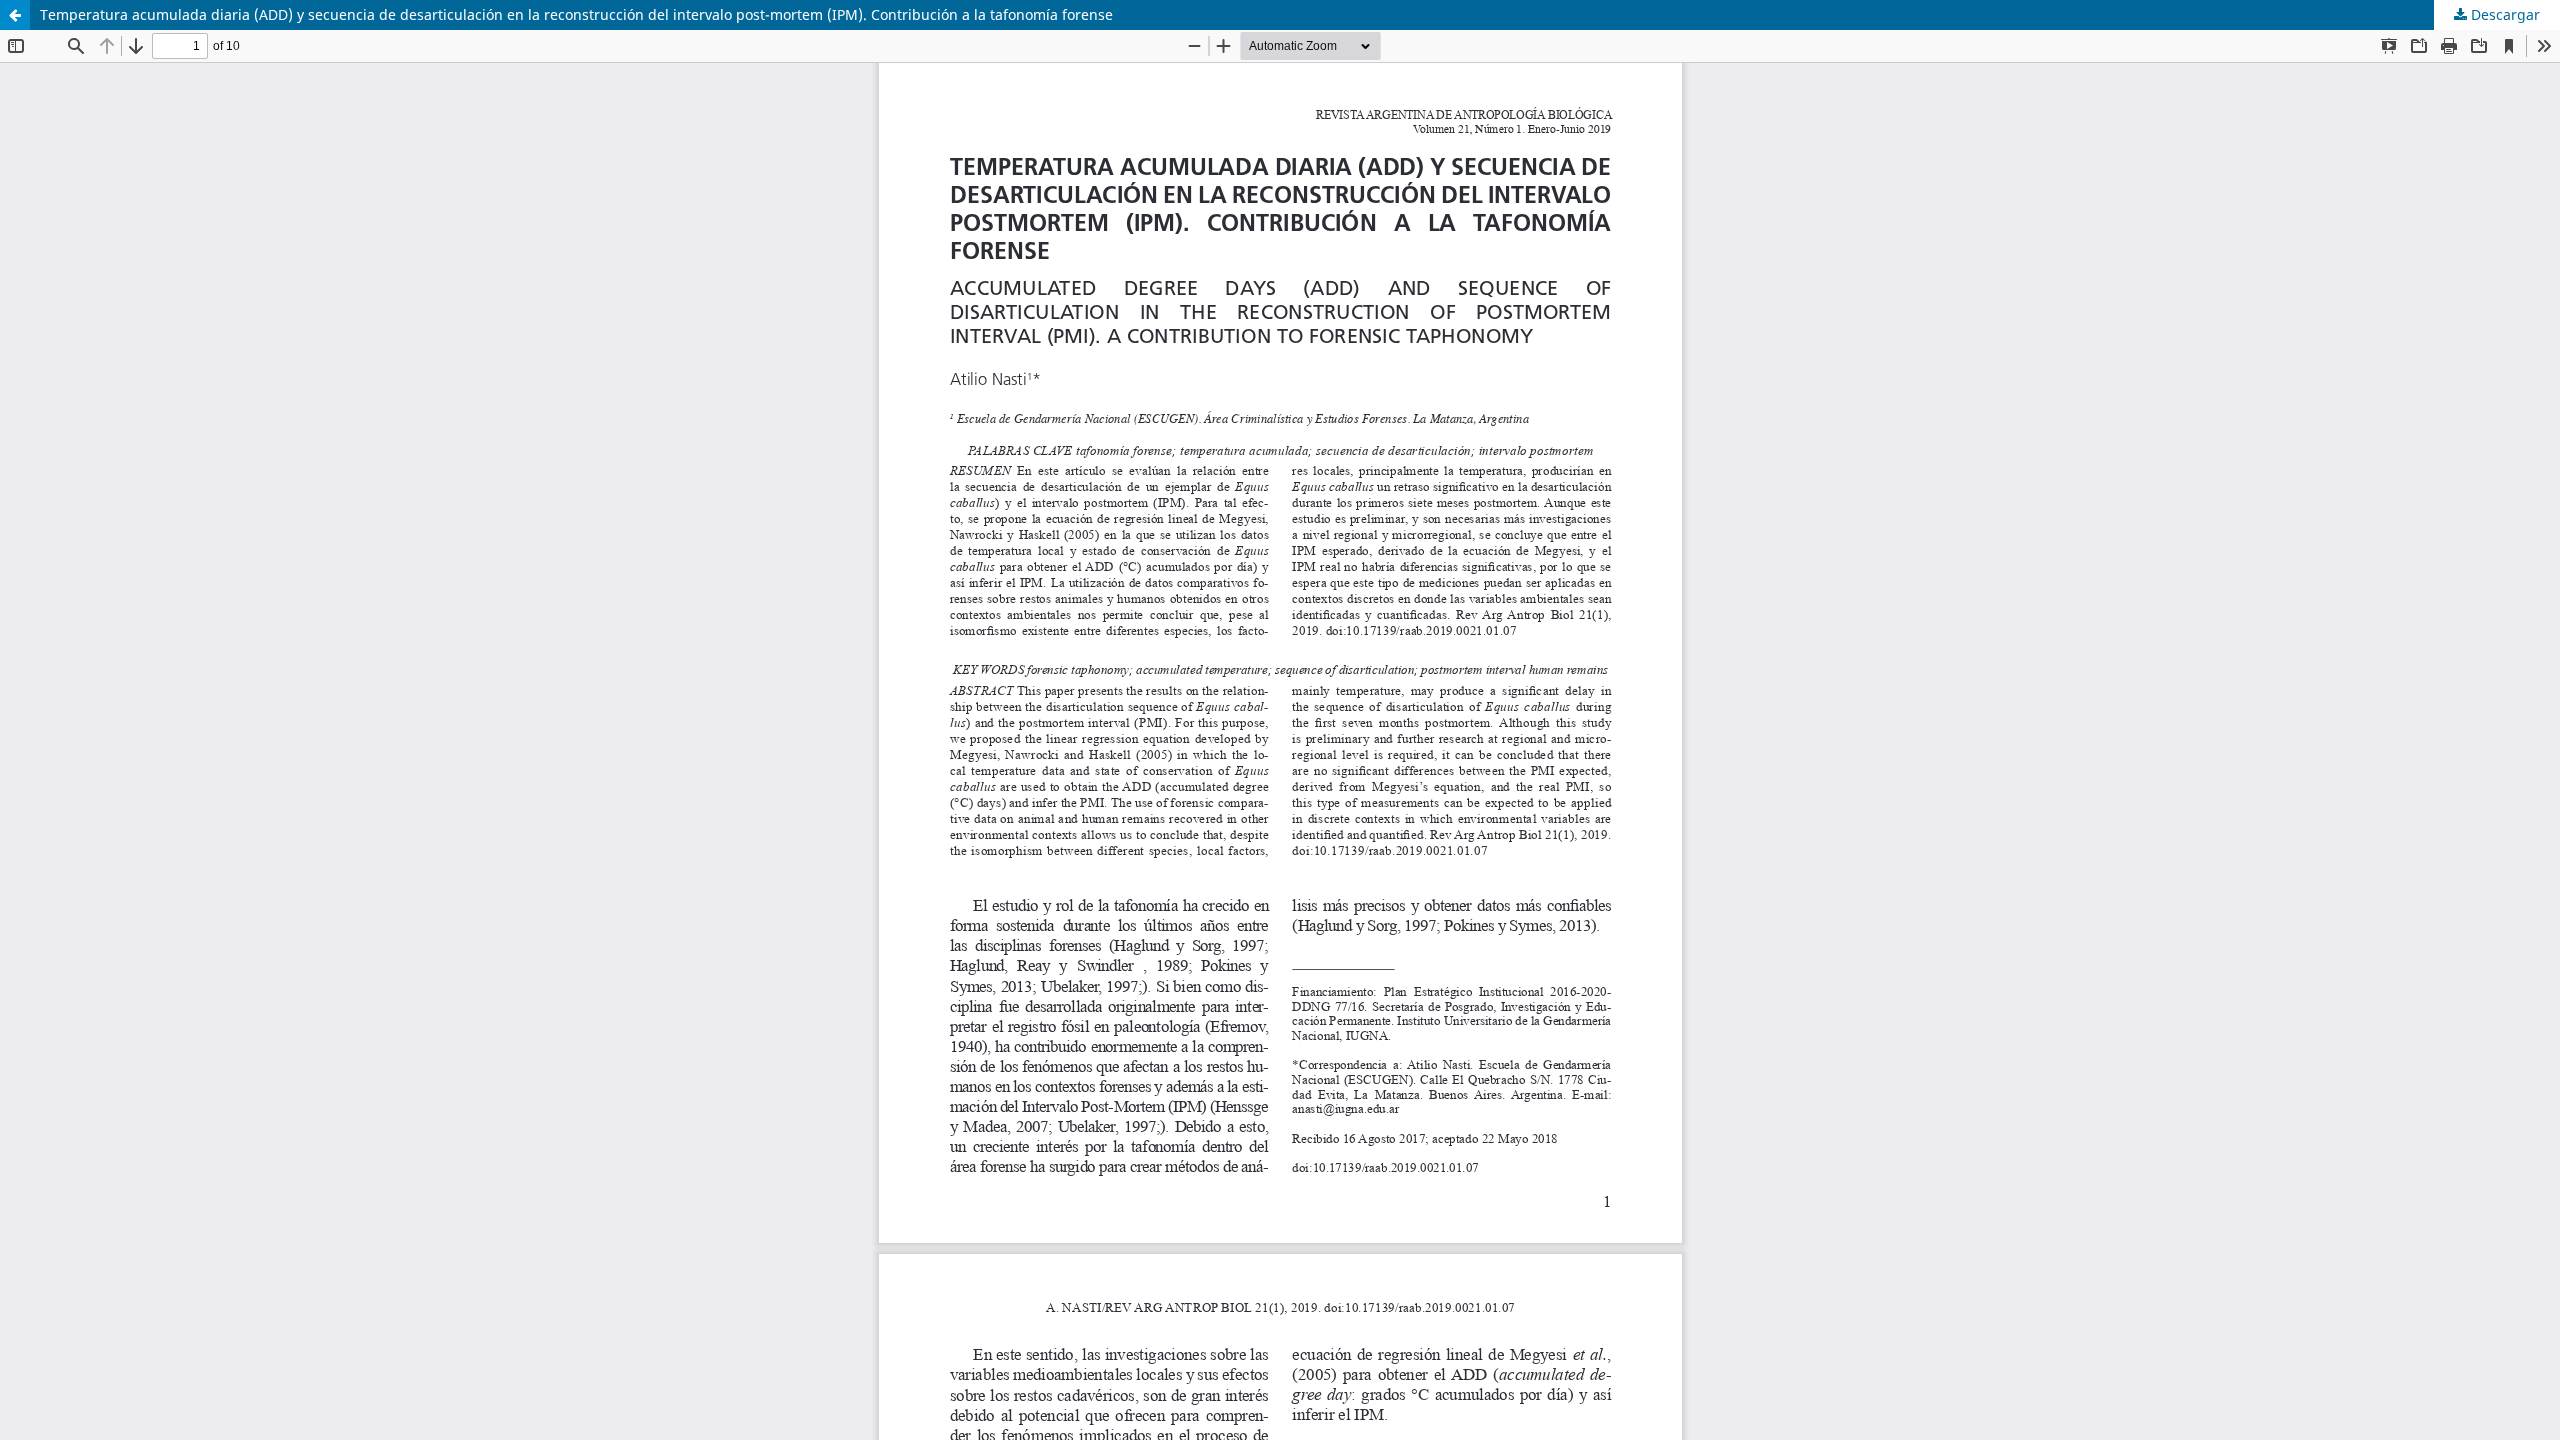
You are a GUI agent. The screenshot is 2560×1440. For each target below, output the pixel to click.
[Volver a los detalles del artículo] (15, 15)
